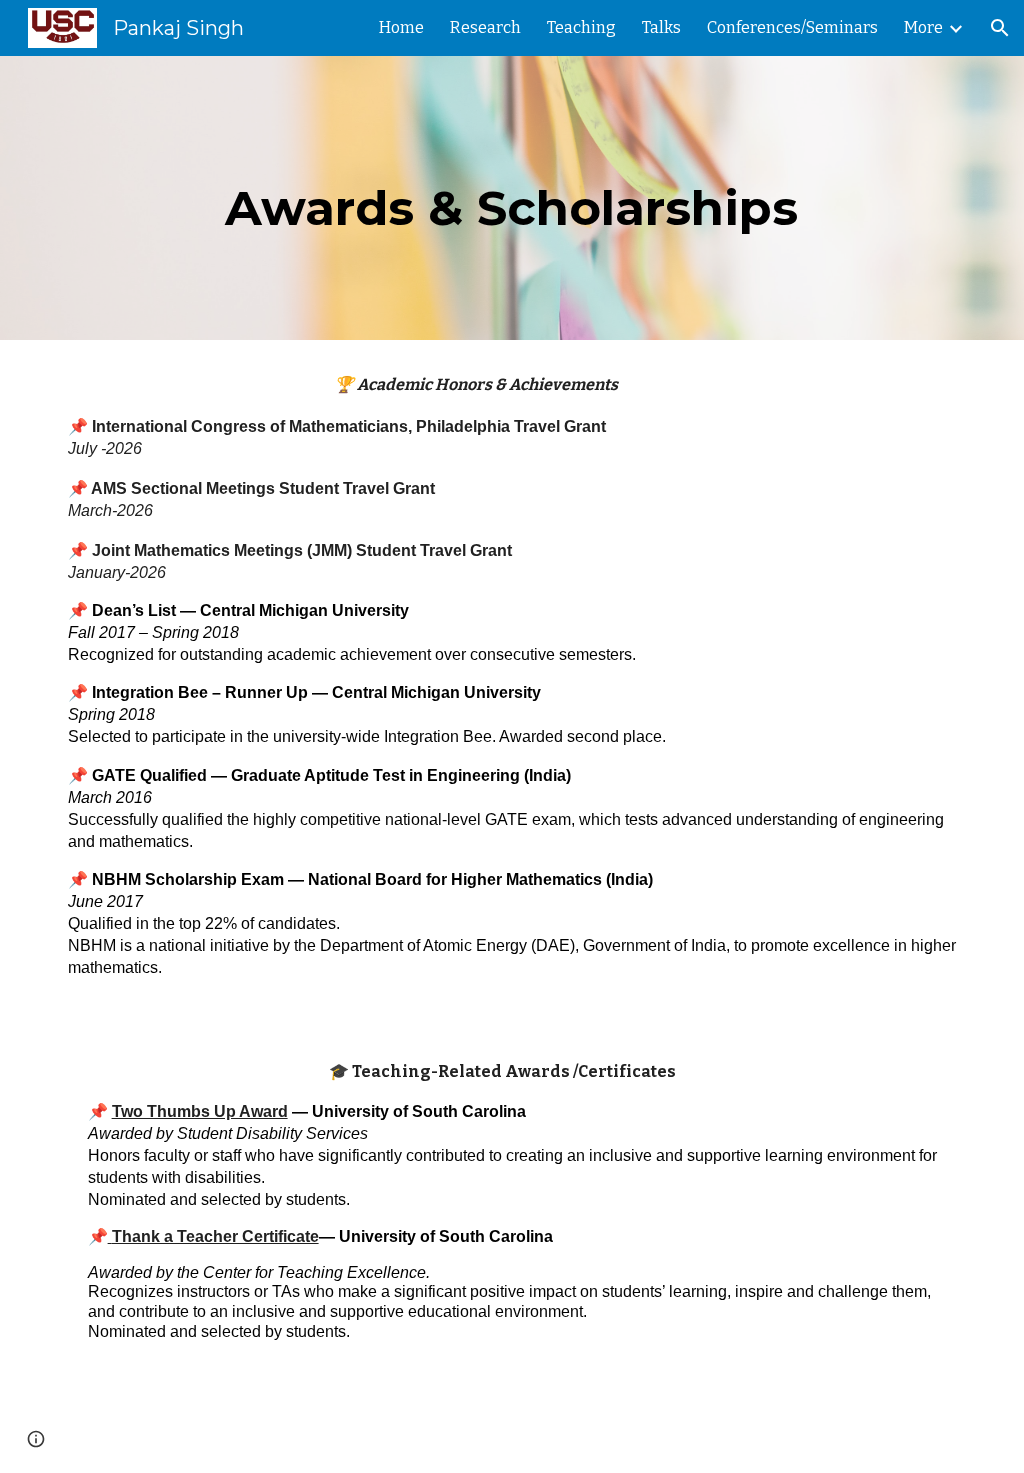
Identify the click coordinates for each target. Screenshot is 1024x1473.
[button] (1000, 28)
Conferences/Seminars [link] (792, 27)
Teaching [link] (581, 27)
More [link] (923, 27)
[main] (511, 198)
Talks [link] (661, 27)
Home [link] (401, 27)
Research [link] (485, 27)
